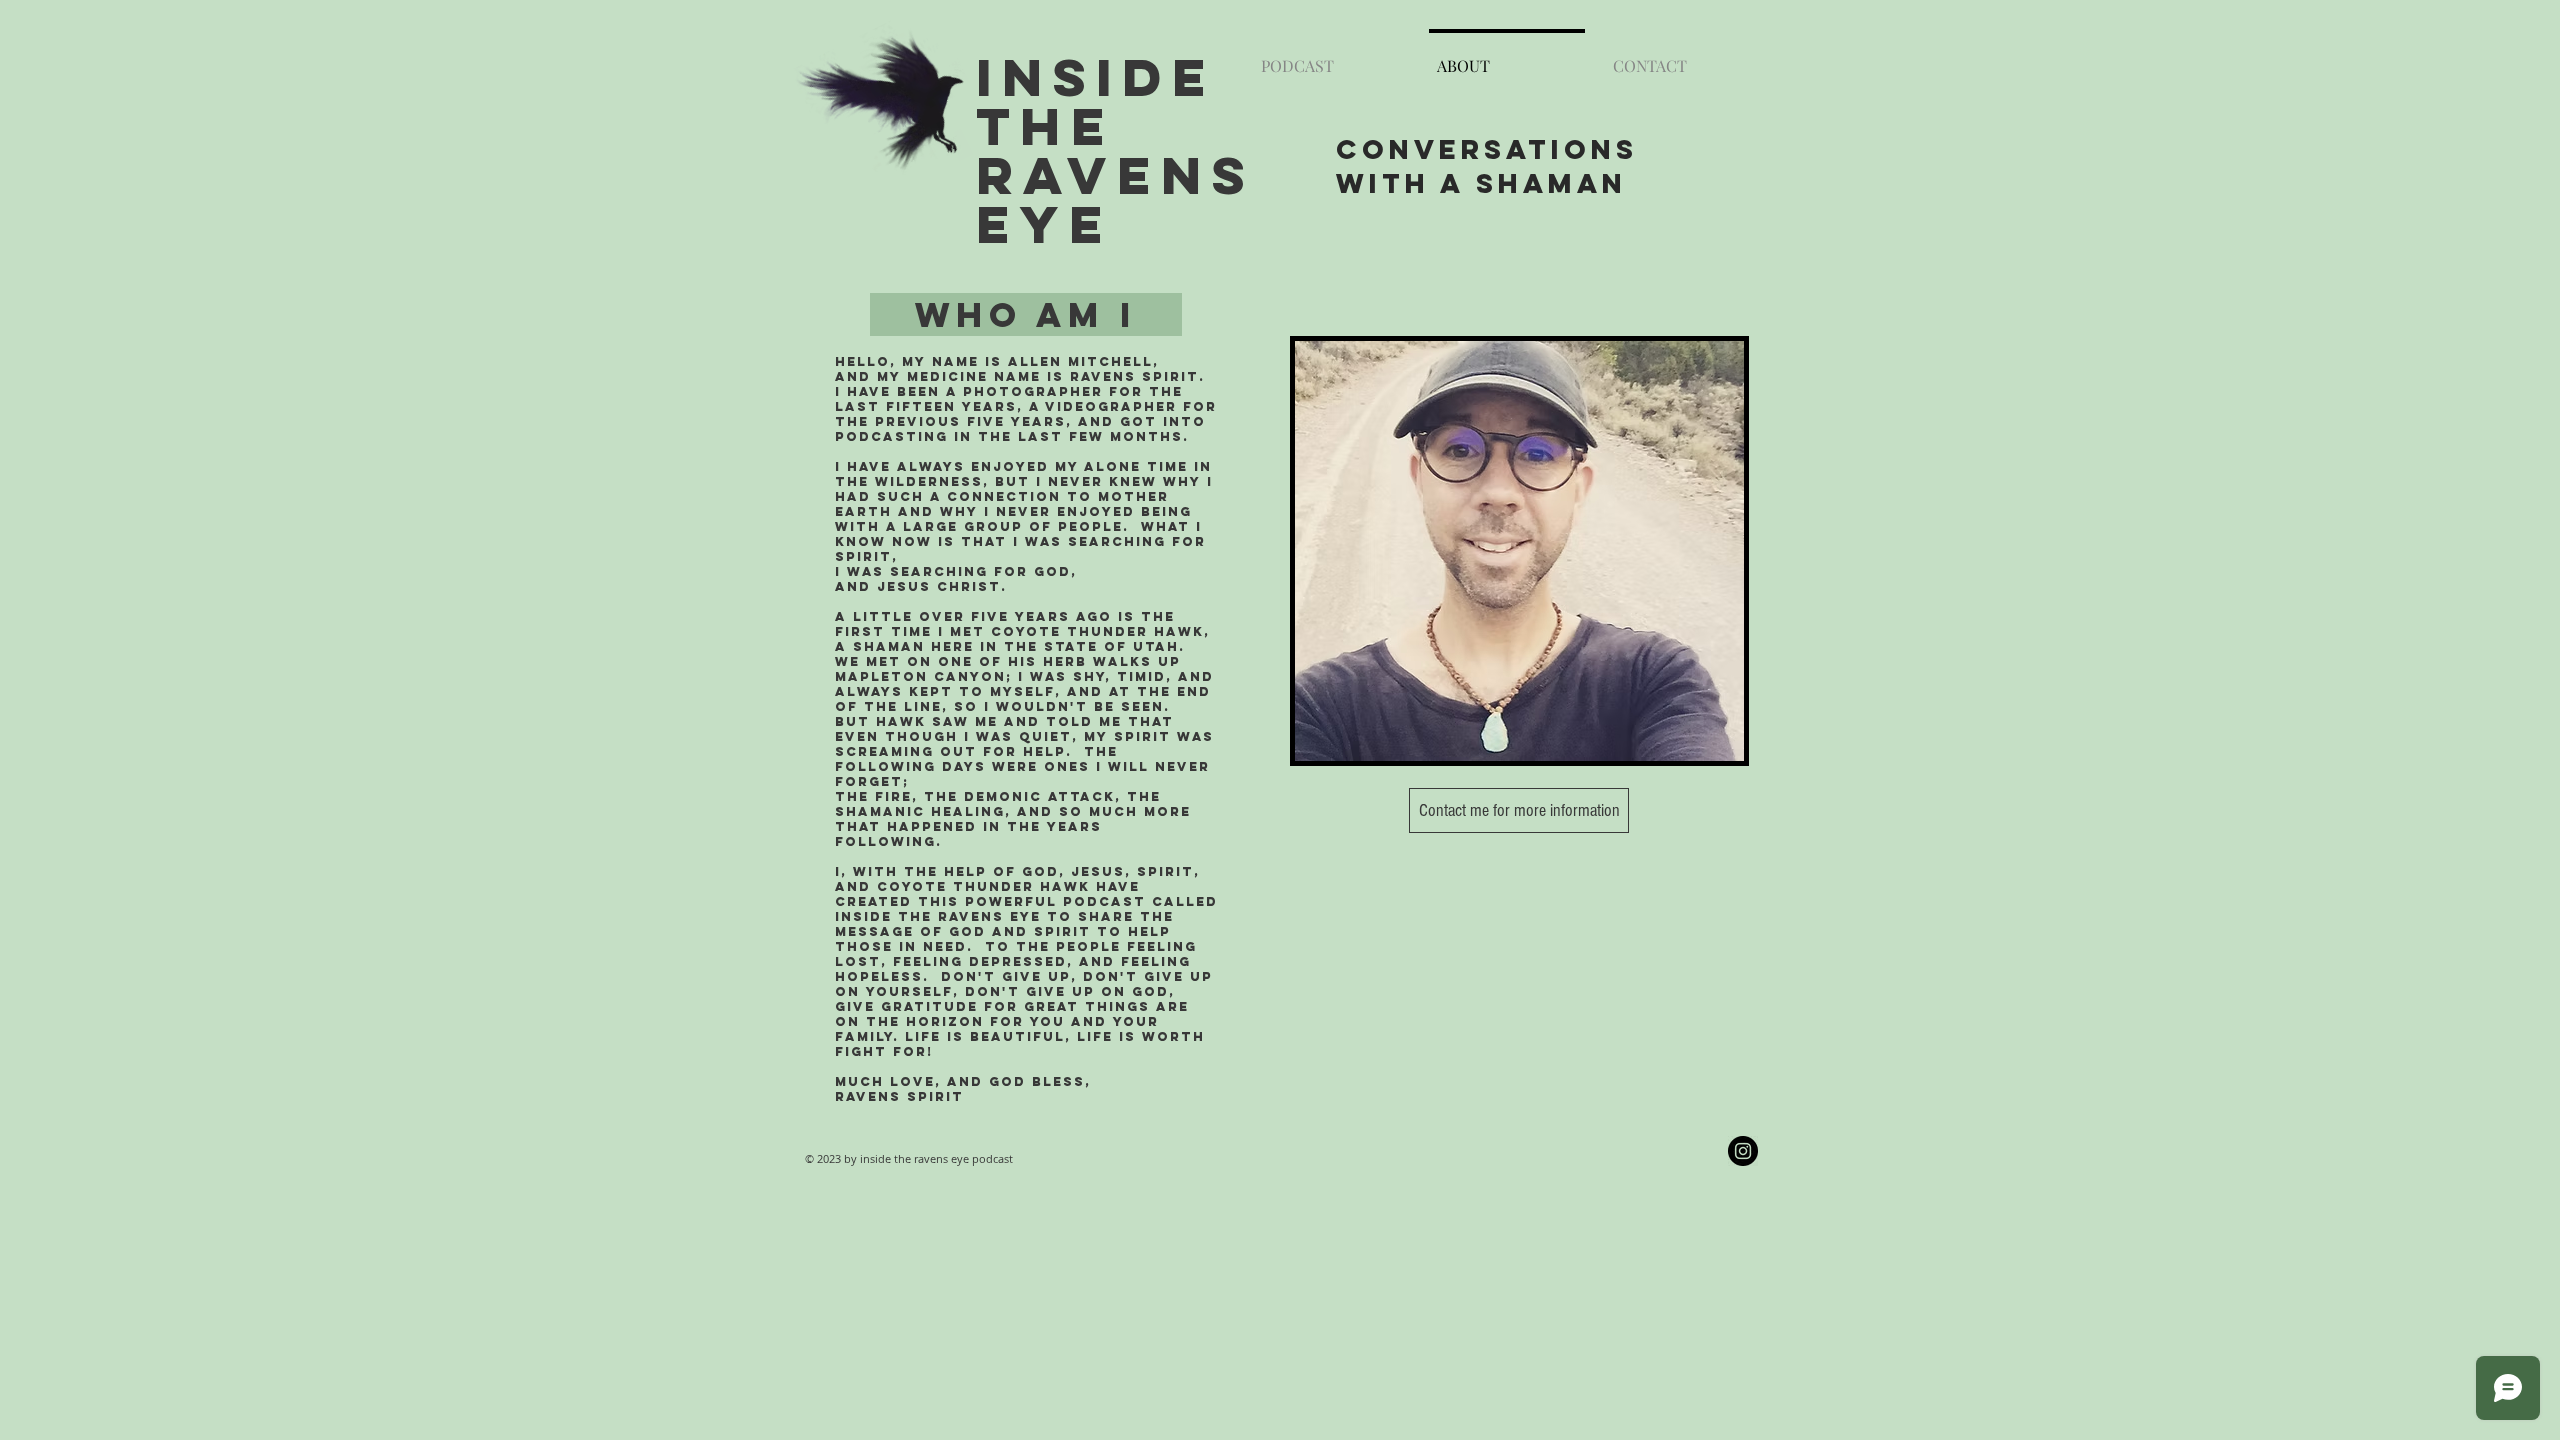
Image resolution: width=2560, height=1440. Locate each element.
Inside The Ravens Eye (1115, 150)
